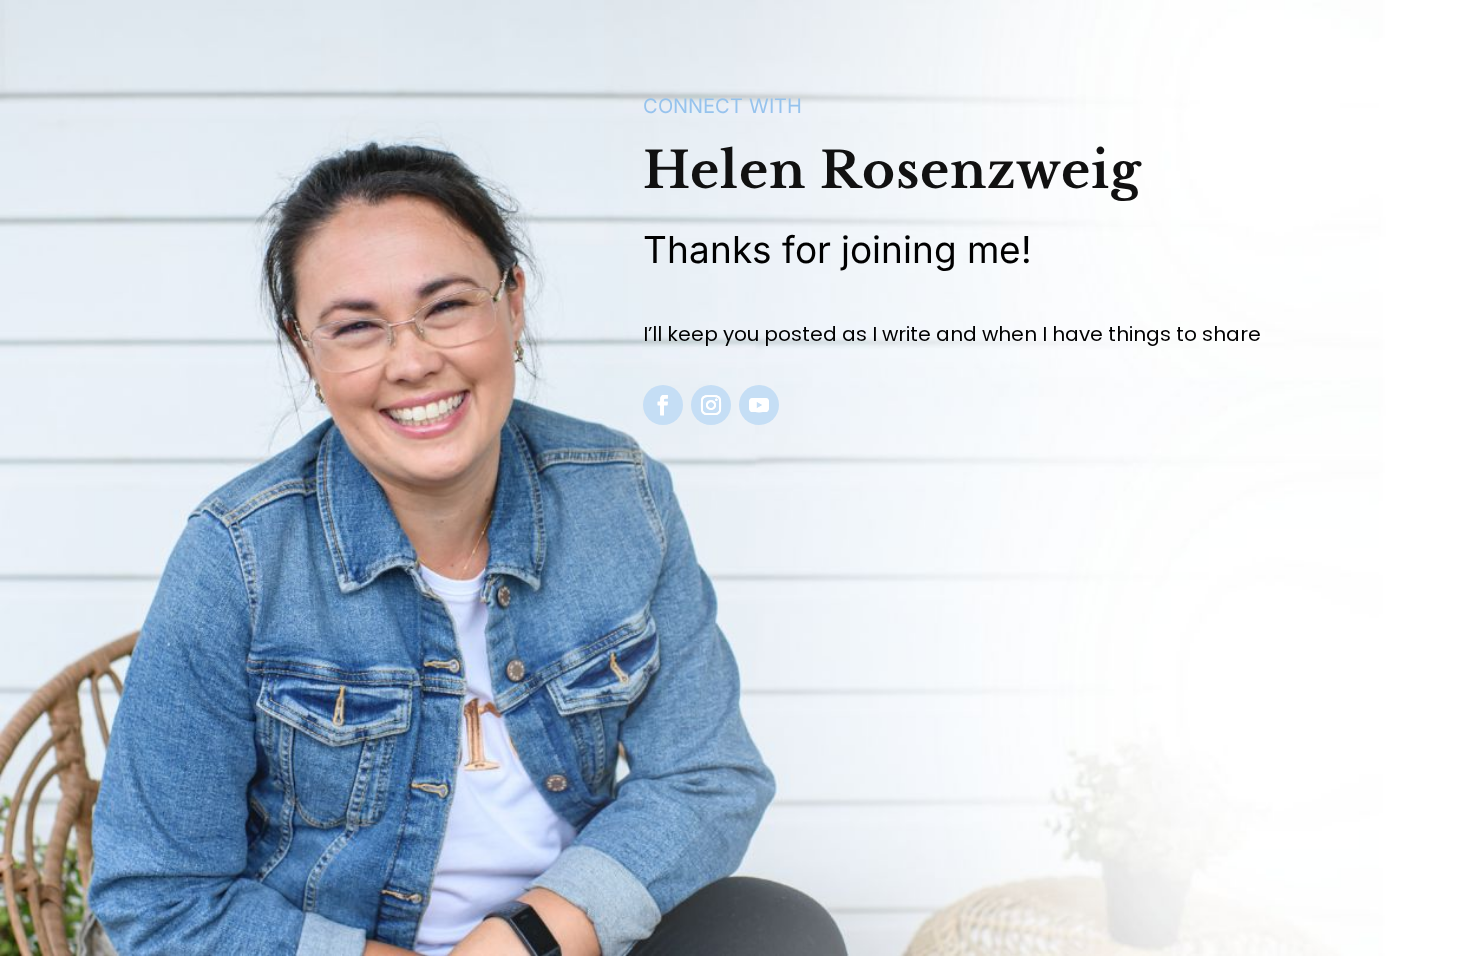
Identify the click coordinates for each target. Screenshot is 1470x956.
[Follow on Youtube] (759, 405)
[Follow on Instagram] (711, 405)
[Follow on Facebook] (663, 405)
